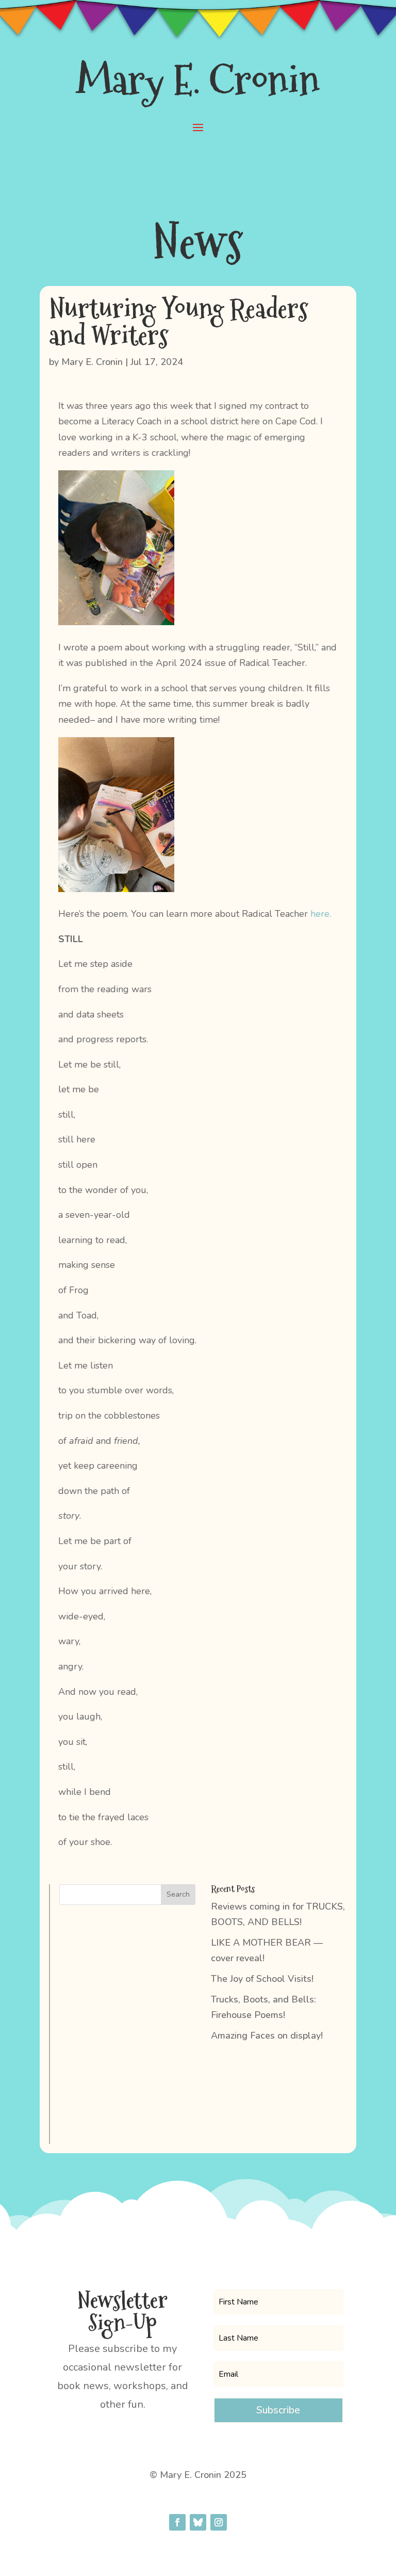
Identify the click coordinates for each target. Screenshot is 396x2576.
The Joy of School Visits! (262, 1979)
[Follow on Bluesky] (198, 2522)
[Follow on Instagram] (219, 2522)
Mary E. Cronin (92, 362)
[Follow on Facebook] (177, 2522)
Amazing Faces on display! (267, 2036)
